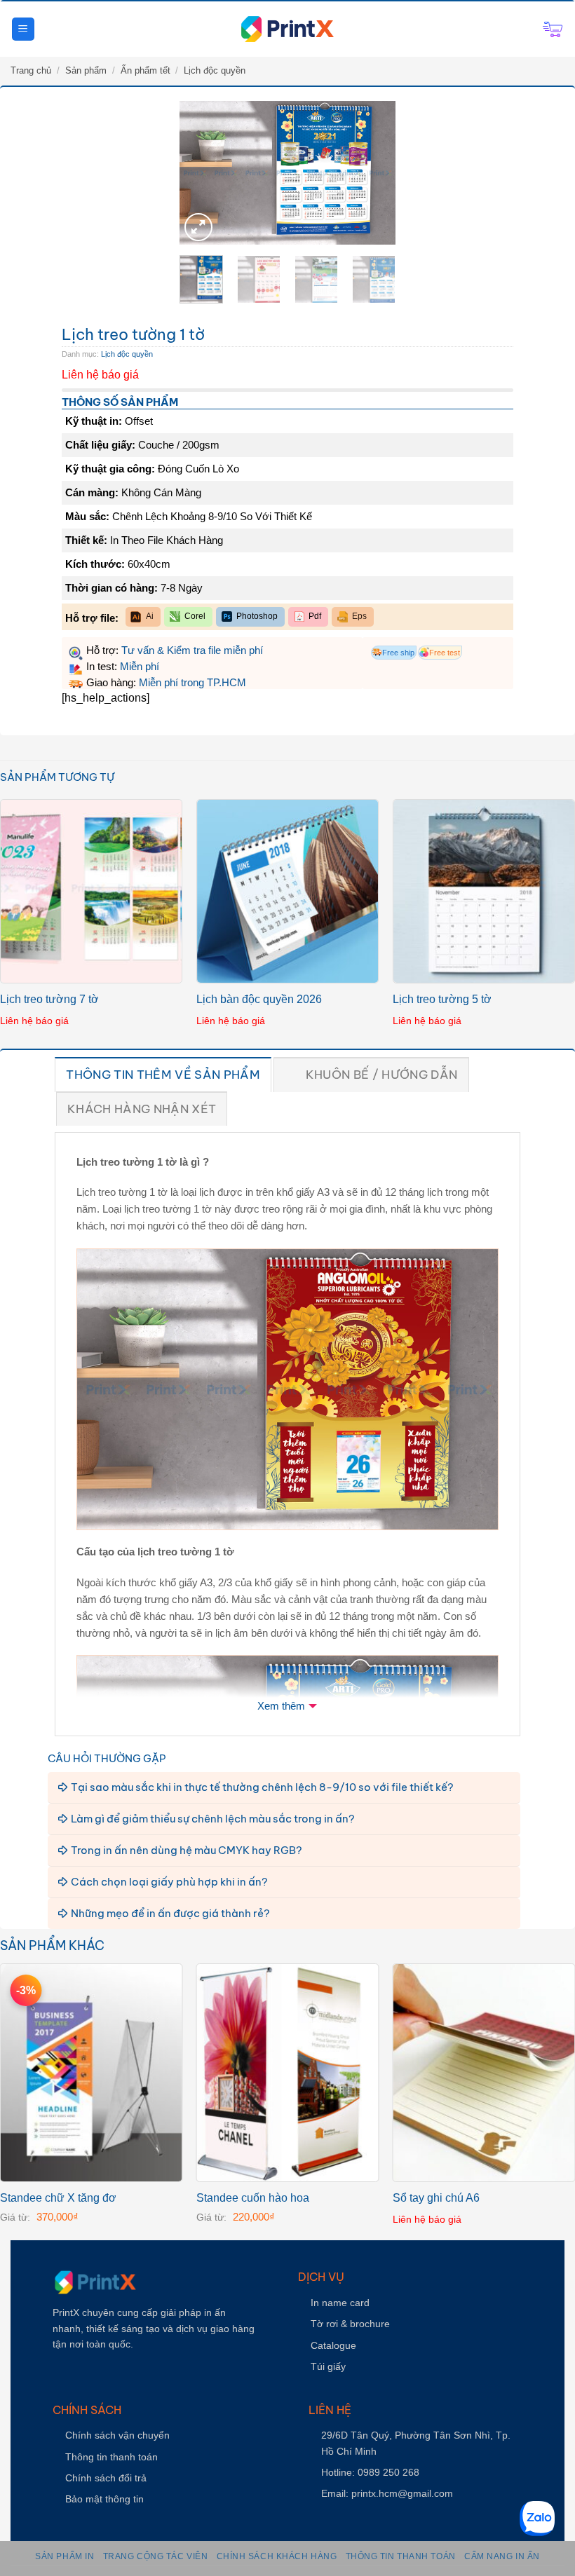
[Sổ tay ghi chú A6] (484, 2073)
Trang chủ (31, 70)
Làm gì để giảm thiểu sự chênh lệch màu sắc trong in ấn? (213, 1819)
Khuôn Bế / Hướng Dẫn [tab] (382, 1075)
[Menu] (23, 29)
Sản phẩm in (65, 2556)
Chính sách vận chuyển (117, 2435)
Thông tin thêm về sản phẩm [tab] (163, 1075)
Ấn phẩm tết (146, 70)
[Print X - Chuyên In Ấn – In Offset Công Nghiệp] (287, 29)
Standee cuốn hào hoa (253, 2198)
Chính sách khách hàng (277, 2556)
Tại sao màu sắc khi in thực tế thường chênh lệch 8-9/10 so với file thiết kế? (262, 1787)
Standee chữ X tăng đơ (58, 2198)
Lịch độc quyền (215, 70)
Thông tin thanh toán (111, 2457)
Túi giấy (328, 2366)
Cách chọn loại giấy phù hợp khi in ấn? (169, 1882)
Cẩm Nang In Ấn (502, 2556)
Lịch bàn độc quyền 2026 (259, 999)
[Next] (369, 174)
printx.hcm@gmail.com (402, 2493)
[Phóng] (198, 227)
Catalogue (333, 2345)
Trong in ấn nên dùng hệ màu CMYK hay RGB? (187, 1850)
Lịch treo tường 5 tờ (442, 999)
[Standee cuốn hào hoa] (287, 2073)
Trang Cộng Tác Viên (156, 2556)
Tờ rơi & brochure (350, 2324)
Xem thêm (281, 1706)
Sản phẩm (86, 70)
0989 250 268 (388, 2472)
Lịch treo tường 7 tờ (49, 999)
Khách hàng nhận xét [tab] (142, 1109)
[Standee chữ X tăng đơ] (91, 2073)
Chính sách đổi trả (106, 2478)
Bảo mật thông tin (104, 2499)
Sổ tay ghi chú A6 (436, 2198)
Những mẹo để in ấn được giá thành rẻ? (170, 1913)
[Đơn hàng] (553, 29)
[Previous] (206, 174)
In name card (340, 2303)
